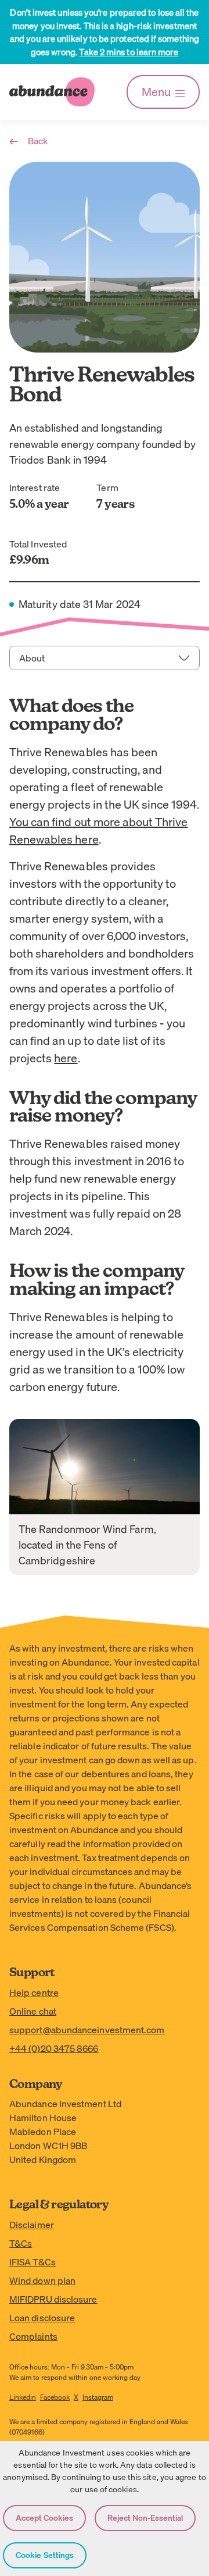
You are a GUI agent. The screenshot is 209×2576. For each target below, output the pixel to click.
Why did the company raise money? (103, 1108)
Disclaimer (32, 2225)
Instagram (98, 2397)
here (66, 1058)
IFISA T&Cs (33, 2262)
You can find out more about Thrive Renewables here (98, 830)
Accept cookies (44, 2518)
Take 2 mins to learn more (129, 52)
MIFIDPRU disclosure (53, 2299)
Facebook (55, 2397)
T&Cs (21, 2243)
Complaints (33, 2336)
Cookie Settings (45, 2555)
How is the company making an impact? (96, 1281)
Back (38, 141)
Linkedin (23, 2397)
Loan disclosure (42, 2318)
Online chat (33, 2011)
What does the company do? (72, 716)
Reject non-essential (145, 2518)
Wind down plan (42, 2280)
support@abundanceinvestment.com (87, 2030)
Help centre (34, 1993)
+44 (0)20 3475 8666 (54, 2048)
